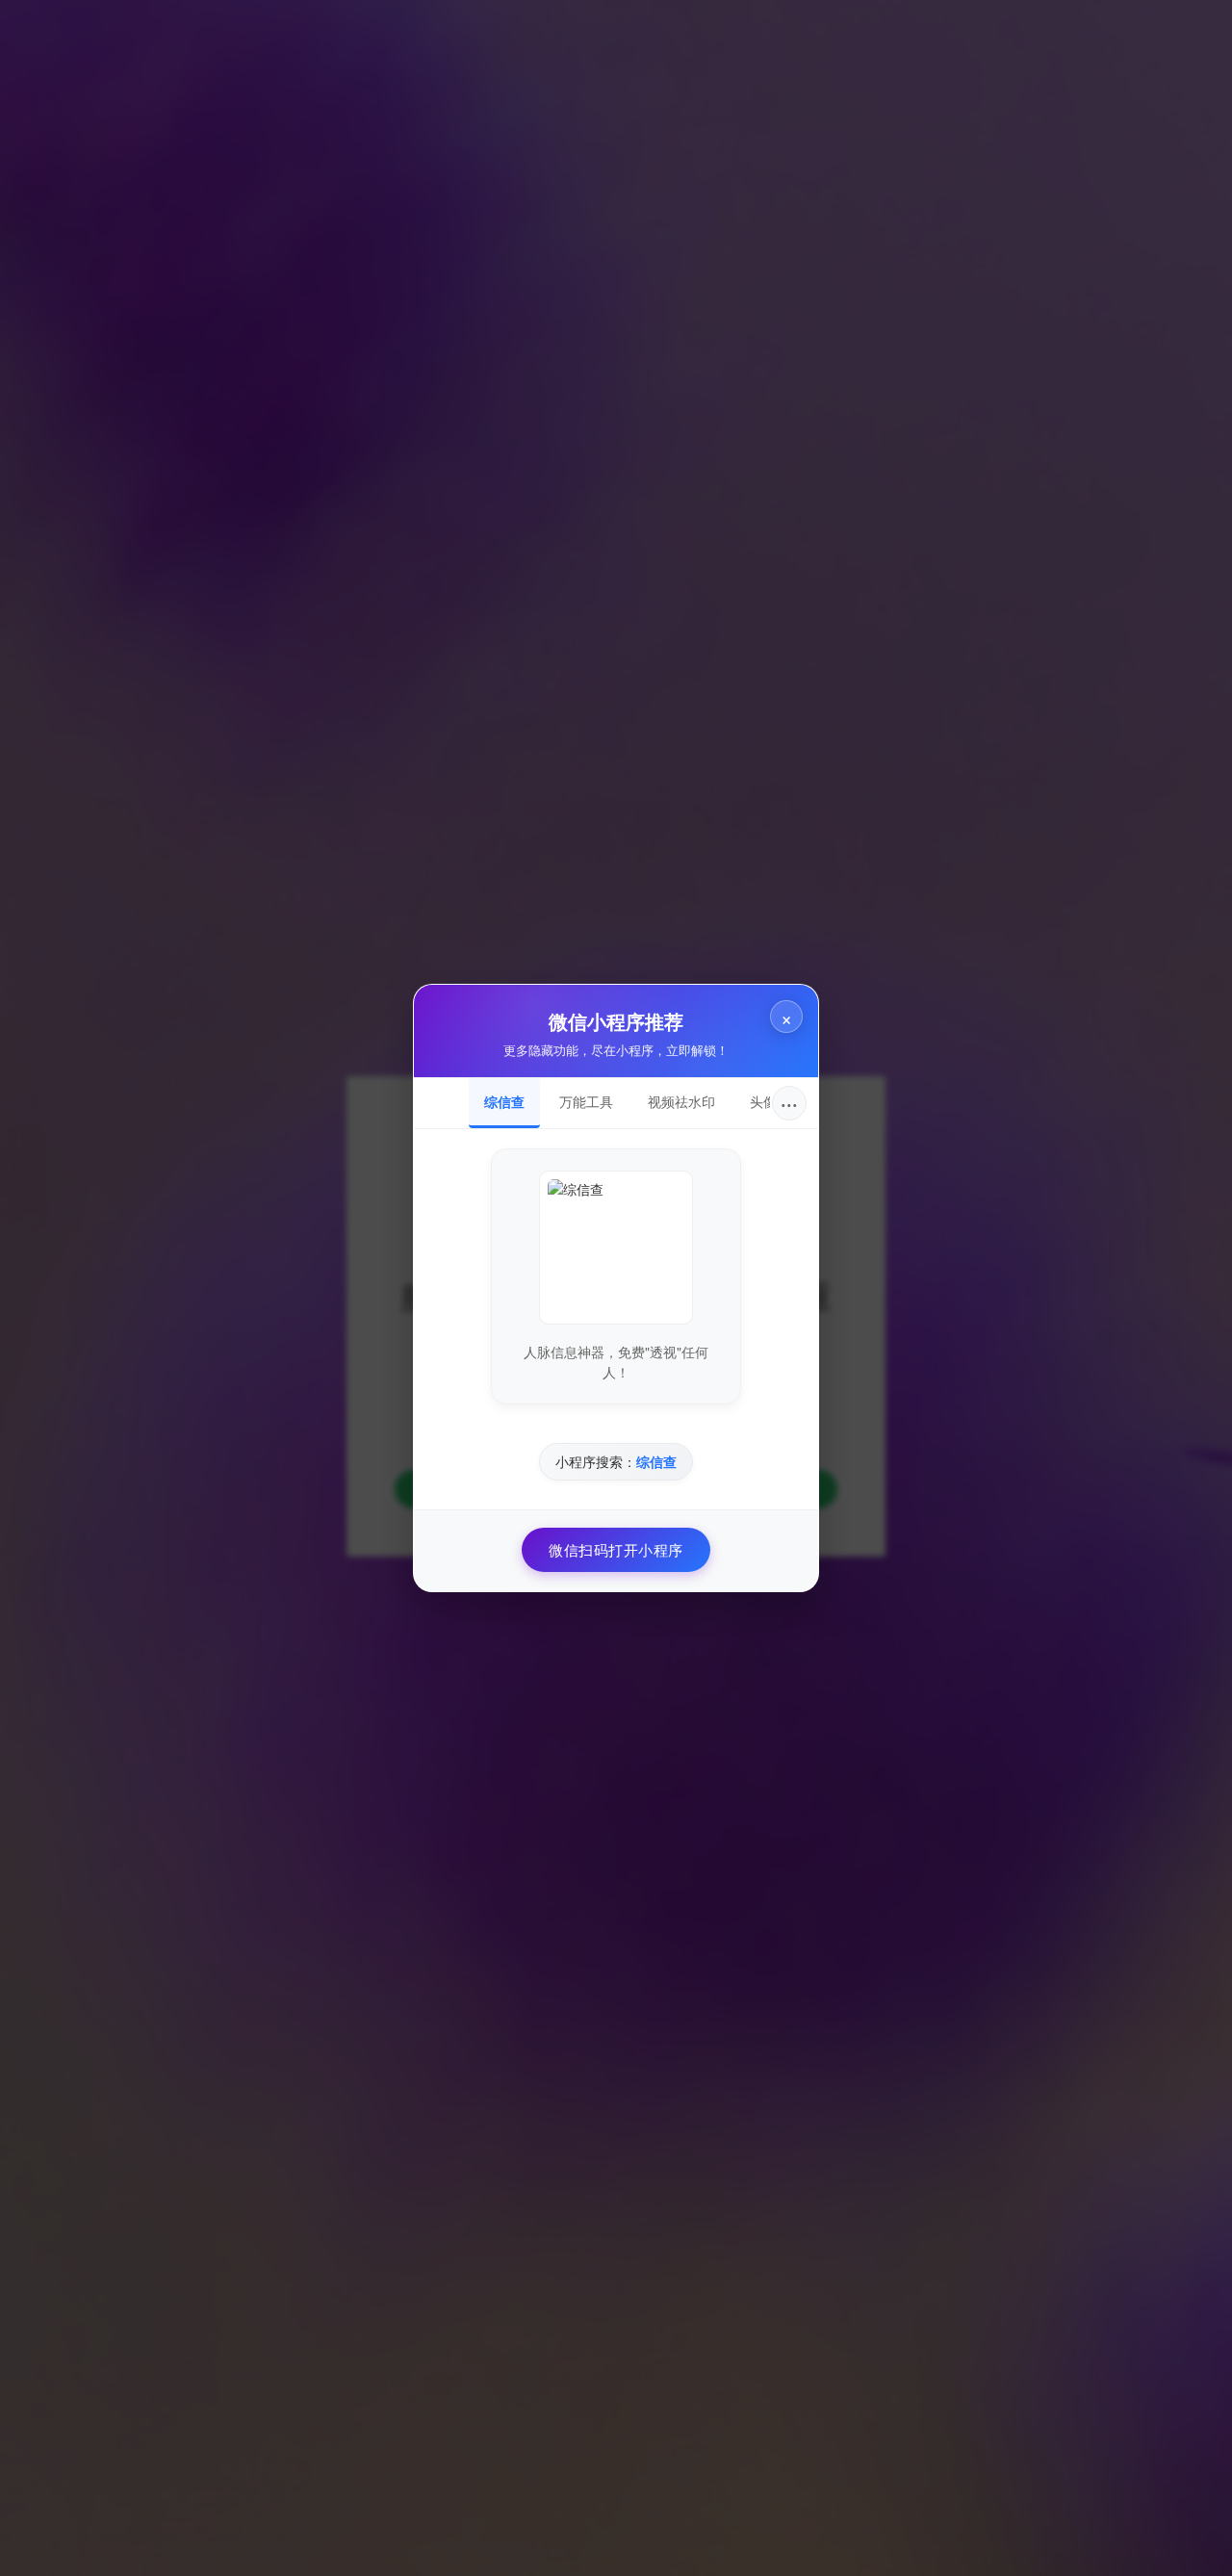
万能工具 (586, 1101)
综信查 (504, 1101)
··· (789, 1103)
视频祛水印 (681, 1101)
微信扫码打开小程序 (616, 1549)
